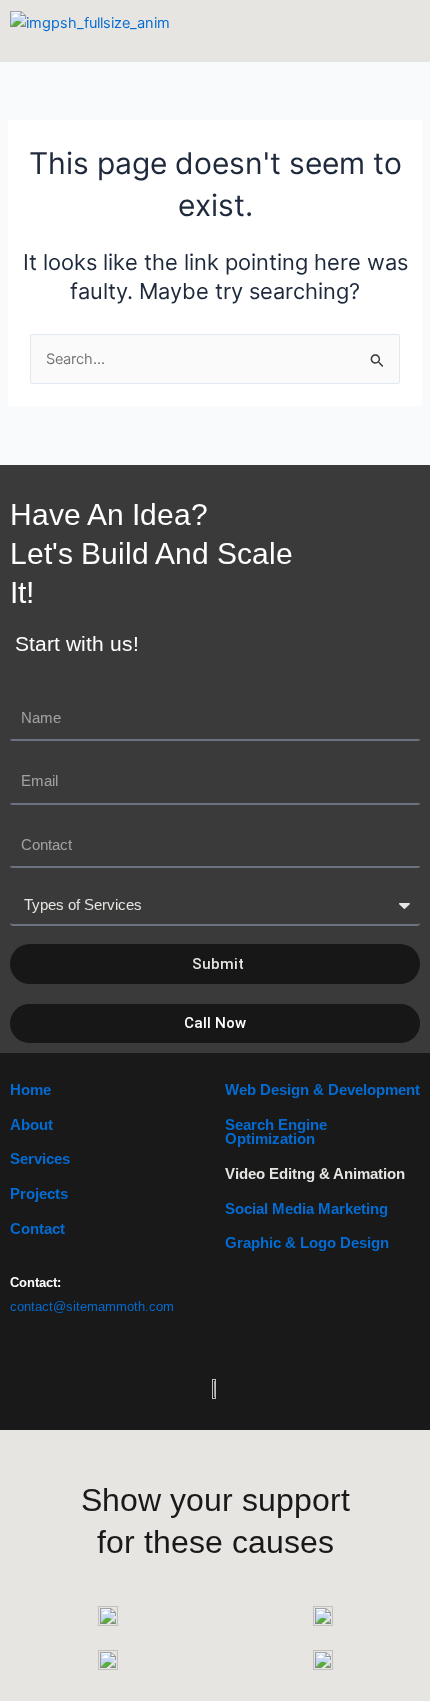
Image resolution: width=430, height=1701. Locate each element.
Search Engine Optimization (276, 1132)
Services (40, 1159)
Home (30, 1090)
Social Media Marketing (306, 1209)
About (31, 1125)
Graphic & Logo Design (307, 1243)
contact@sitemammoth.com (92, 1306)
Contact (37, 1229)
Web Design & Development (322, 1090)
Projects (39, 1194)
